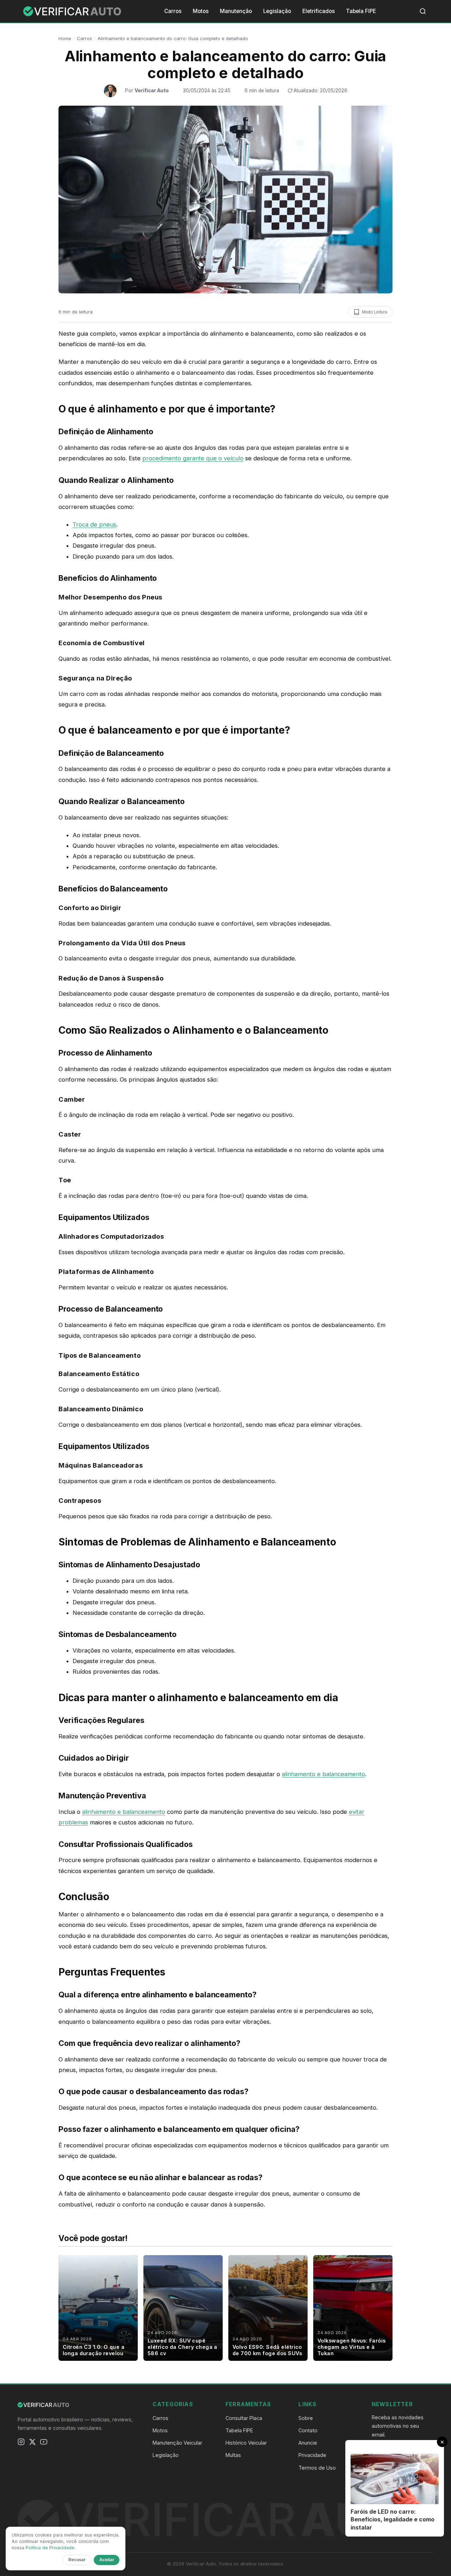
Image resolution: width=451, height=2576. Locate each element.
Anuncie (308, 2443)
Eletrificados (319, 11)
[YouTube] (44, 2443)
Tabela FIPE (361, 11)
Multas (233, 2455)
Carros (173, 11)
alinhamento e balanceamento (323, 1774)
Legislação (277, 11)
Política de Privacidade (50, 2548)
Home (65, 38)
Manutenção (236, 11)
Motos (201, 11)
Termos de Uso (317, 2468)
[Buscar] (423, 11)
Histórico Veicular (246, 2443)
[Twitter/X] (32, 2443)
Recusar (77, 2560)
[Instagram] (21, 2443)
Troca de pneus (94, 524)
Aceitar (107, 2560)
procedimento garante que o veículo (193, 458)
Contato (308, 2430)
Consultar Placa (244, 2418)
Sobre (306, 2418)
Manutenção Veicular (177, 2443)
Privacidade (312, 2455)
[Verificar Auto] (73, 11)
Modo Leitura (375, 312)
